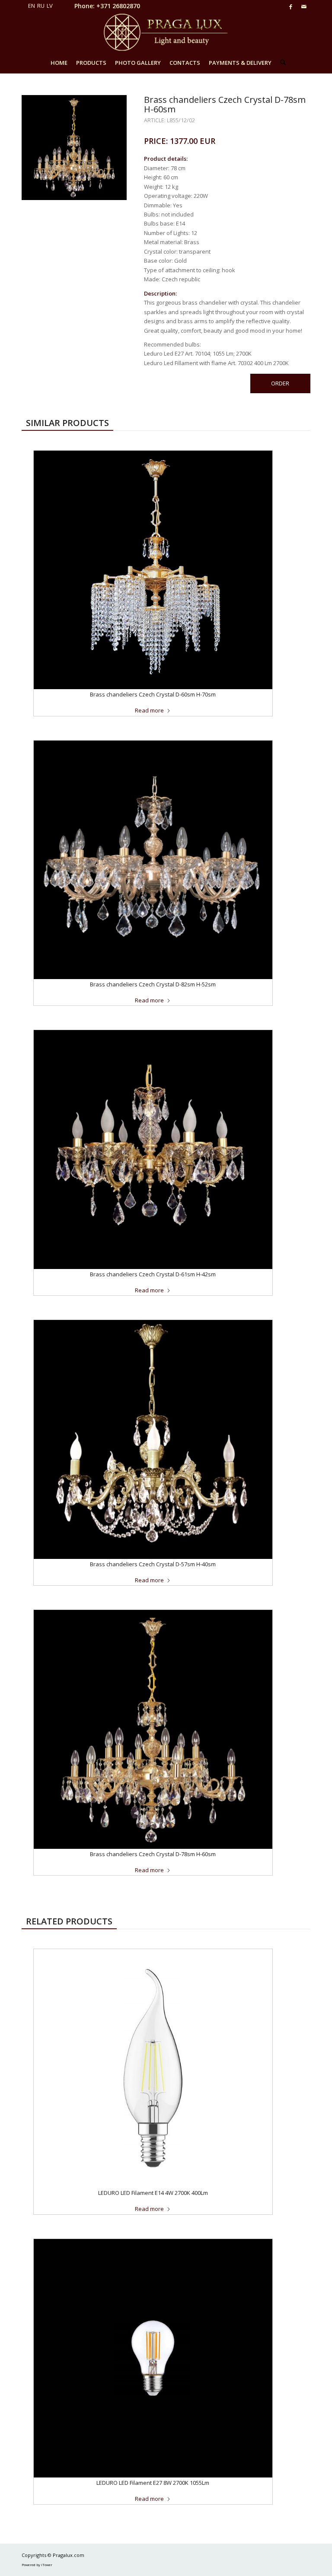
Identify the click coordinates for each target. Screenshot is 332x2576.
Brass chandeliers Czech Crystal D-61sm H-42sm (153, 1274)
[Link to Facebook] (291, 6)
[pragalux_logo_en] (166, 32)
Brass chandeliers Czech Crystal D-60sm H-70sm (153, 694)
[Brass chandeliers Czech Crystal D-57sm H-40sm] (153, 1439)
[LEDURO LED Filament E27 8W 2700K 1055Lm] (153, 2358)
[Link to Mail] (304, 6)
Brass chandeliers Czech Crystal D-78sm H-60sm (153, 1854)
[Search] (281, 63)
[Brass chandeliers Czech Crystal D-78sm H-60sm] (153, 1729)
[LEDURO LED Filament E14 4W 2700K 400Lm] (153, 2068)
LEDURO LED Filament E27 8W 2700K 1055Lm (153, 2483)
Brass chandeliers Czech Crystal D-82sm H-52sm (153, 984)
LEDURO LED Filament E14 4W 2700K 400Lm (153, 2193)
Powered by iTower (37, 2565)
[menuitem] (59, 63)
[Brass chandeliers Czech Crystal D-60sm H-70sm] (153, 570)
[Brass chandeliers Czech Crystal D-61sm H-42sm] (153, 1149)
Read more (149, 710)
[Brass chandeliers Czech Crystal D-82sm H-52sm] (153, 860)
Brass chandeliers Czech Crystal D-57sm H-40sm (153, 1564)
